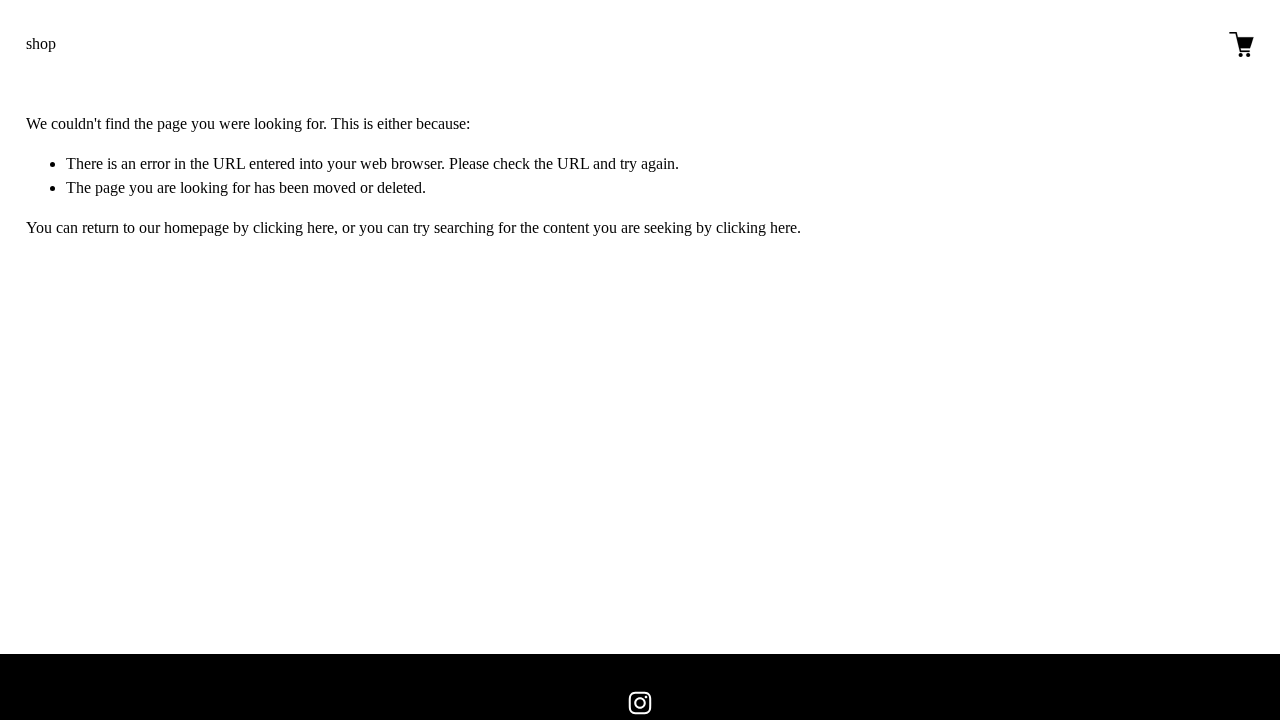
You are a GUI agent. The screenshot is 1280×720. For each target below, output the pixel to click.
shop (41, 43)
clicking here (293, 227)
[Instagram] (640, 703)
